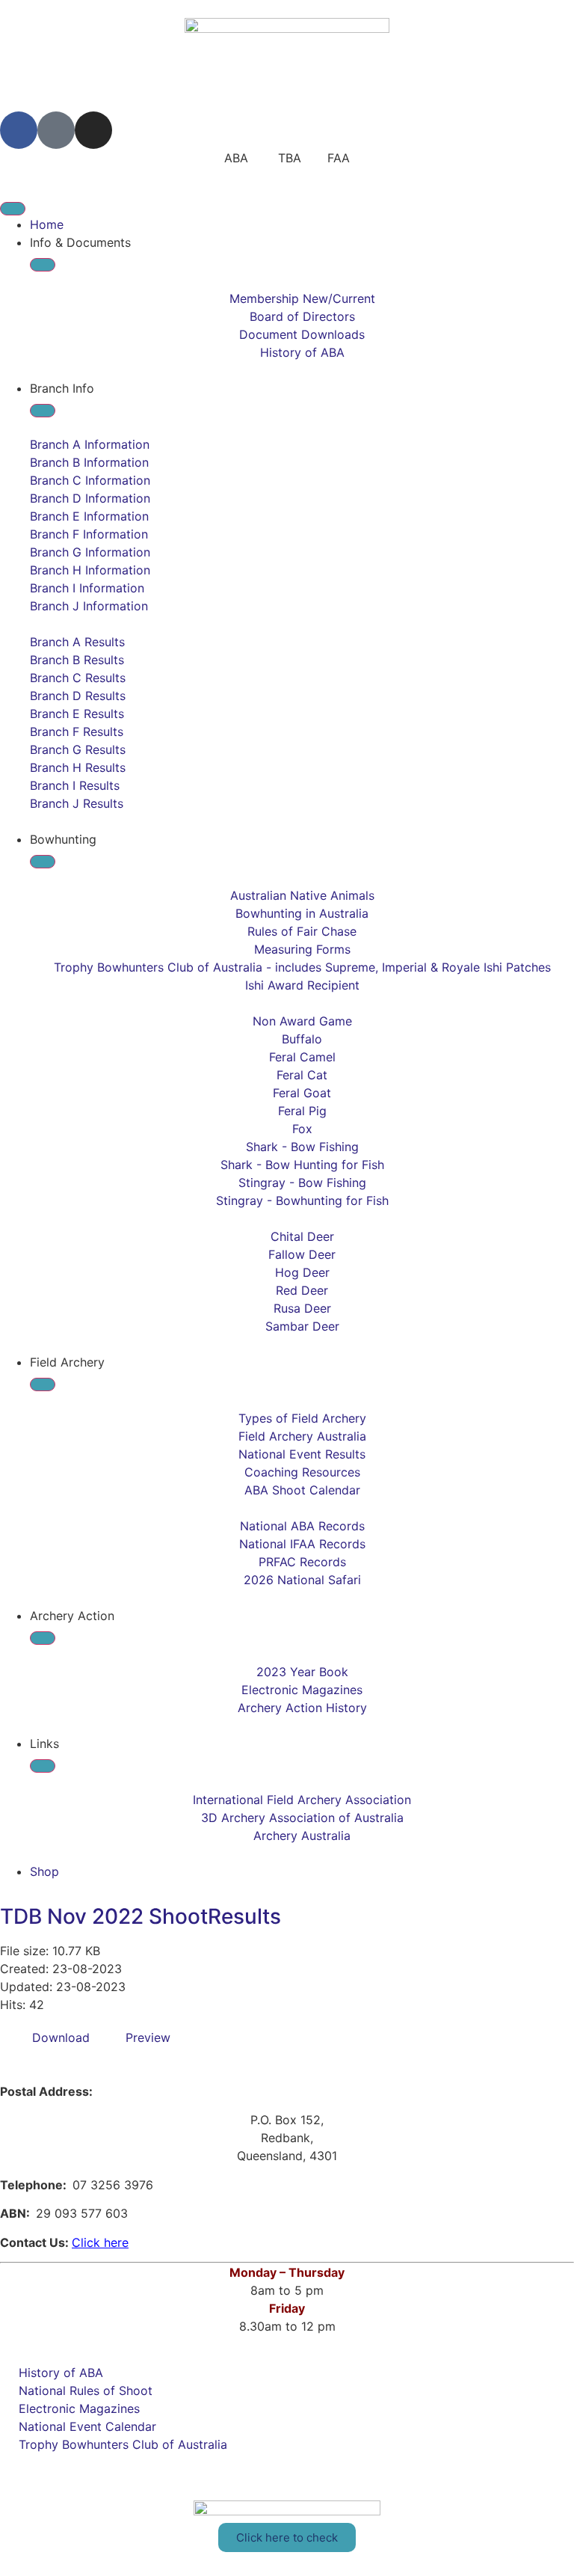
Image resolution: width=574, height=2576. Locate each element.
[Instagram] (93, 130)
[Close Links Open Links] (43, 1766)
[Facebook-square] (56, 130)
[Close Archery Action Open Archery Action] (43, 1638)
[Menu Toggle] (13, 209)
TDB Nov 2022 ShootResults (141, 1916)
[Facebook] (19, 130)
